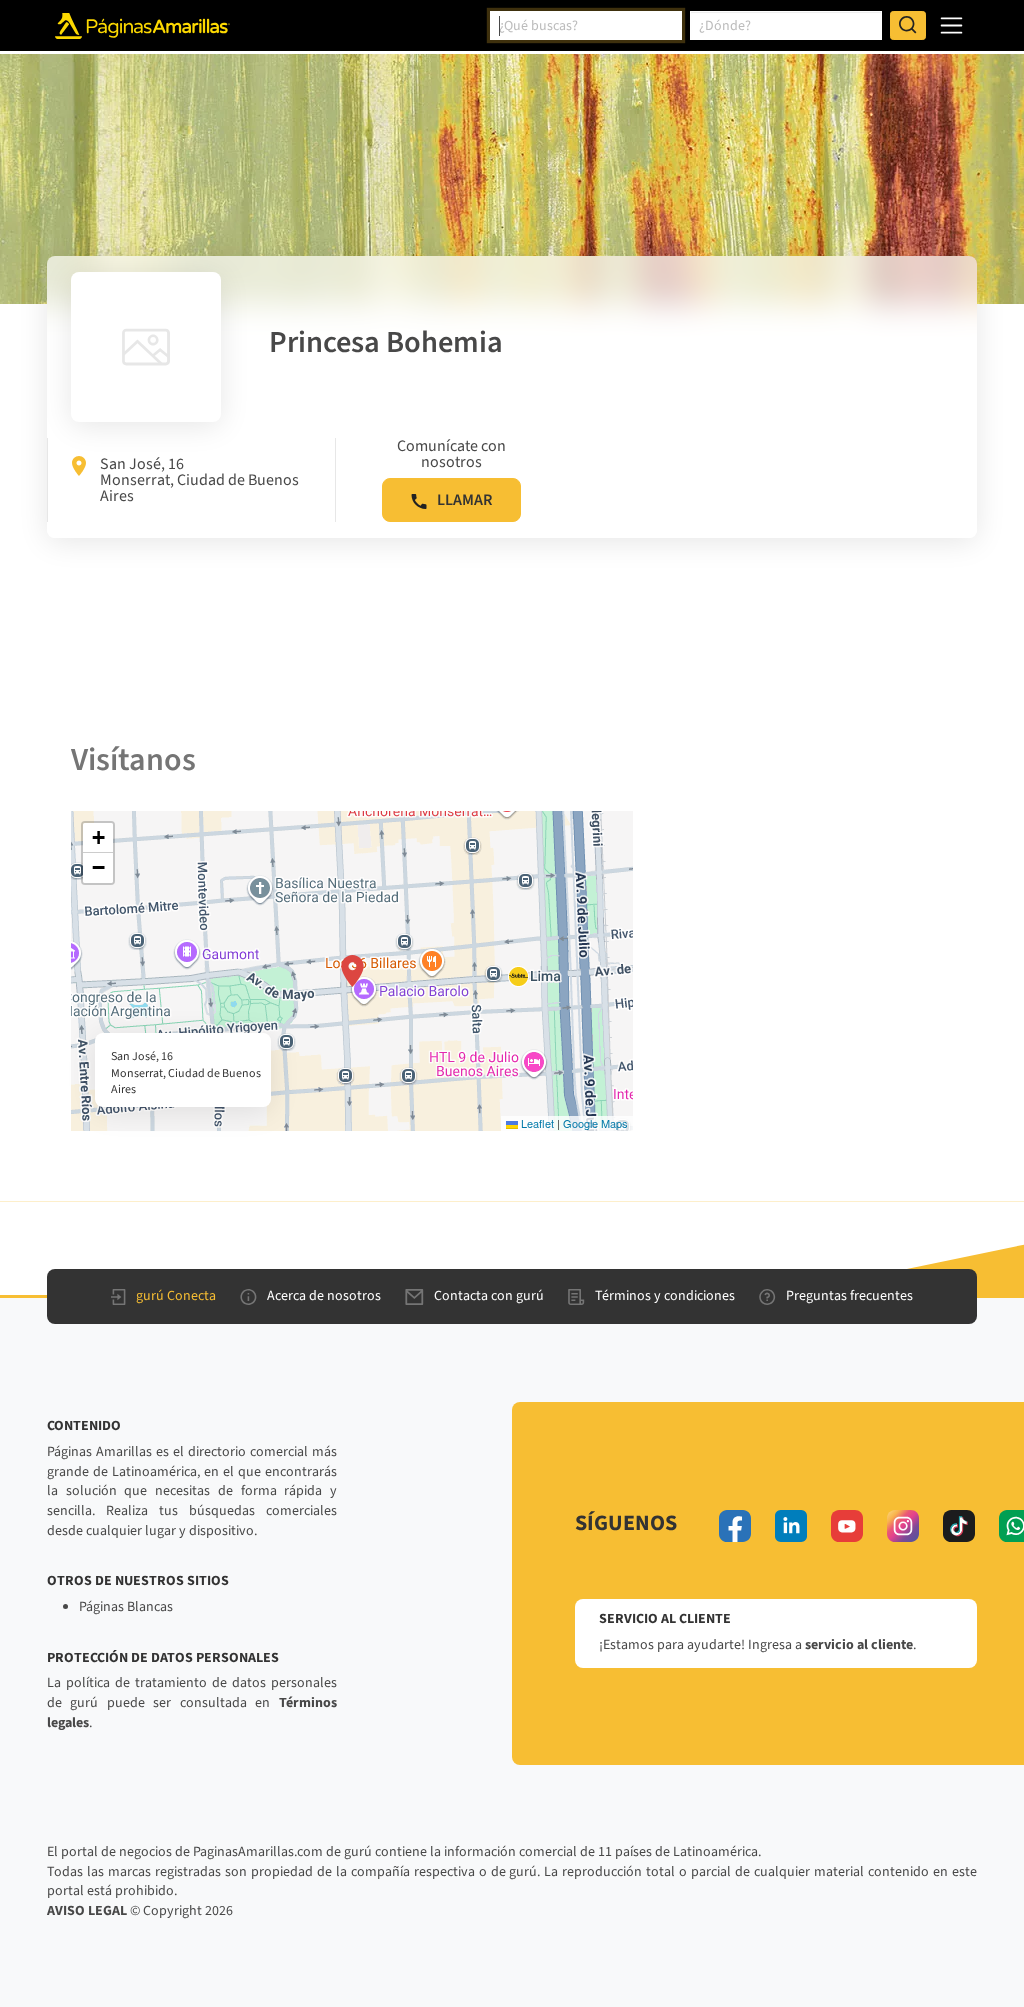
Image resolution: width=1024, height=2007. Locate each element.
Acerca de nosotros (324, 1296)
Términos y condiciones (665, 1296)
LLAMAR (464, 500)
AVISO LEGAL (87, 1911)
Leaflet (536, 1123)
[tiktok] (959, 1526)
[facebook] (735, 1526)
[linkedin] (791, 1526)
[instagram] (903, 1526)
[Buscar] (908, 26)
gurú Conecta (176, 1296)
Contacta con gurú (489, 1296)
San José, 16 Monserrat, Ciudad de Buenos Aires (199, 480)
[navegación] (951, 25)
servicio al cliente (859, 1645)
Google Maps (595, 1123)
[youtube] (847, 1526)
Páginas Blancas (126, 1607)
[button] (352, 971)
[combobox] (586, 26)
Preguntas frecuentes (849, 1296)
